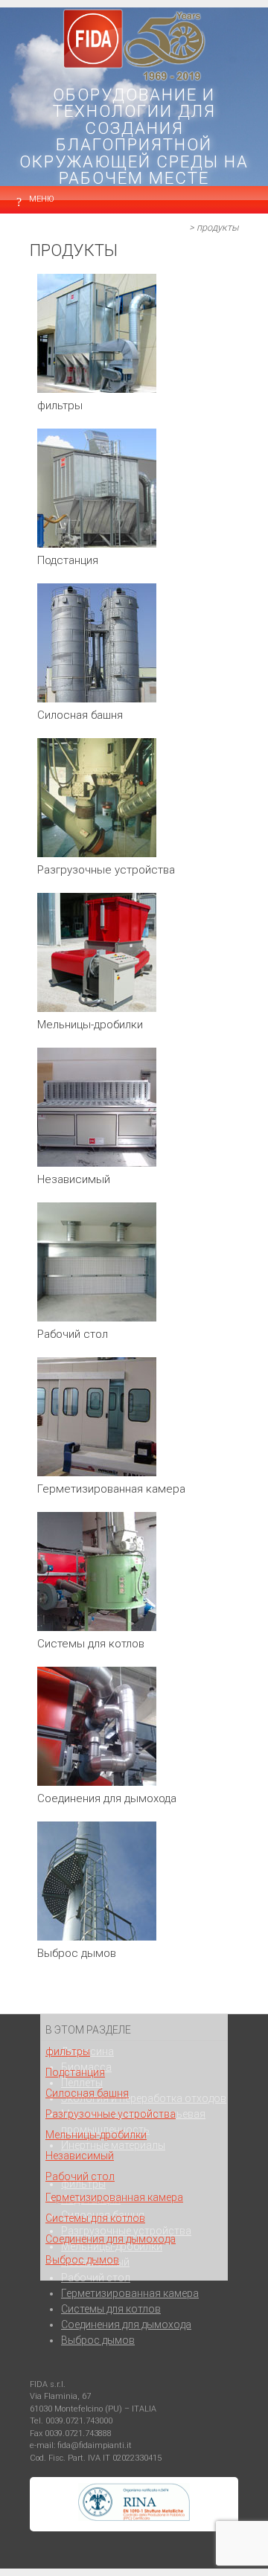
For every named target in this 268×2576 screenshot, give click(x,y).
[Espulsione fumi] (97, 1937)
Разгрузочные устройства (111, 2114)
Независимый (80, 2156)
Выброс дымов (82, 2260)
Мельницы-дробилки (96, 2135)
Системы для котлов (95, 2218)
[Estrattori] (97, 853)
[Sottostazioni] (97, 544)
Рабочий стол (80, 2176)
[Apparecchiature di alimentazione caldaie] (97, 1627)
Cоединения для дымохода (111, 2239)
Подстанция (75, 2072)
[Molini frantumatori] (97, 1008)
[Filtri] (97, 389)
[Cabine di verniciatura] (97, 1318)
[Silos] (97, 699)
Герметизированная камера (114, 2197)
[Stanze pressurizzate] (97, 1473)
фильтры (68, 2051)
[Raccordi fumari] (97, 1782)
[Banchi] (97, 1163)
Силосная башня (87, 2093)
